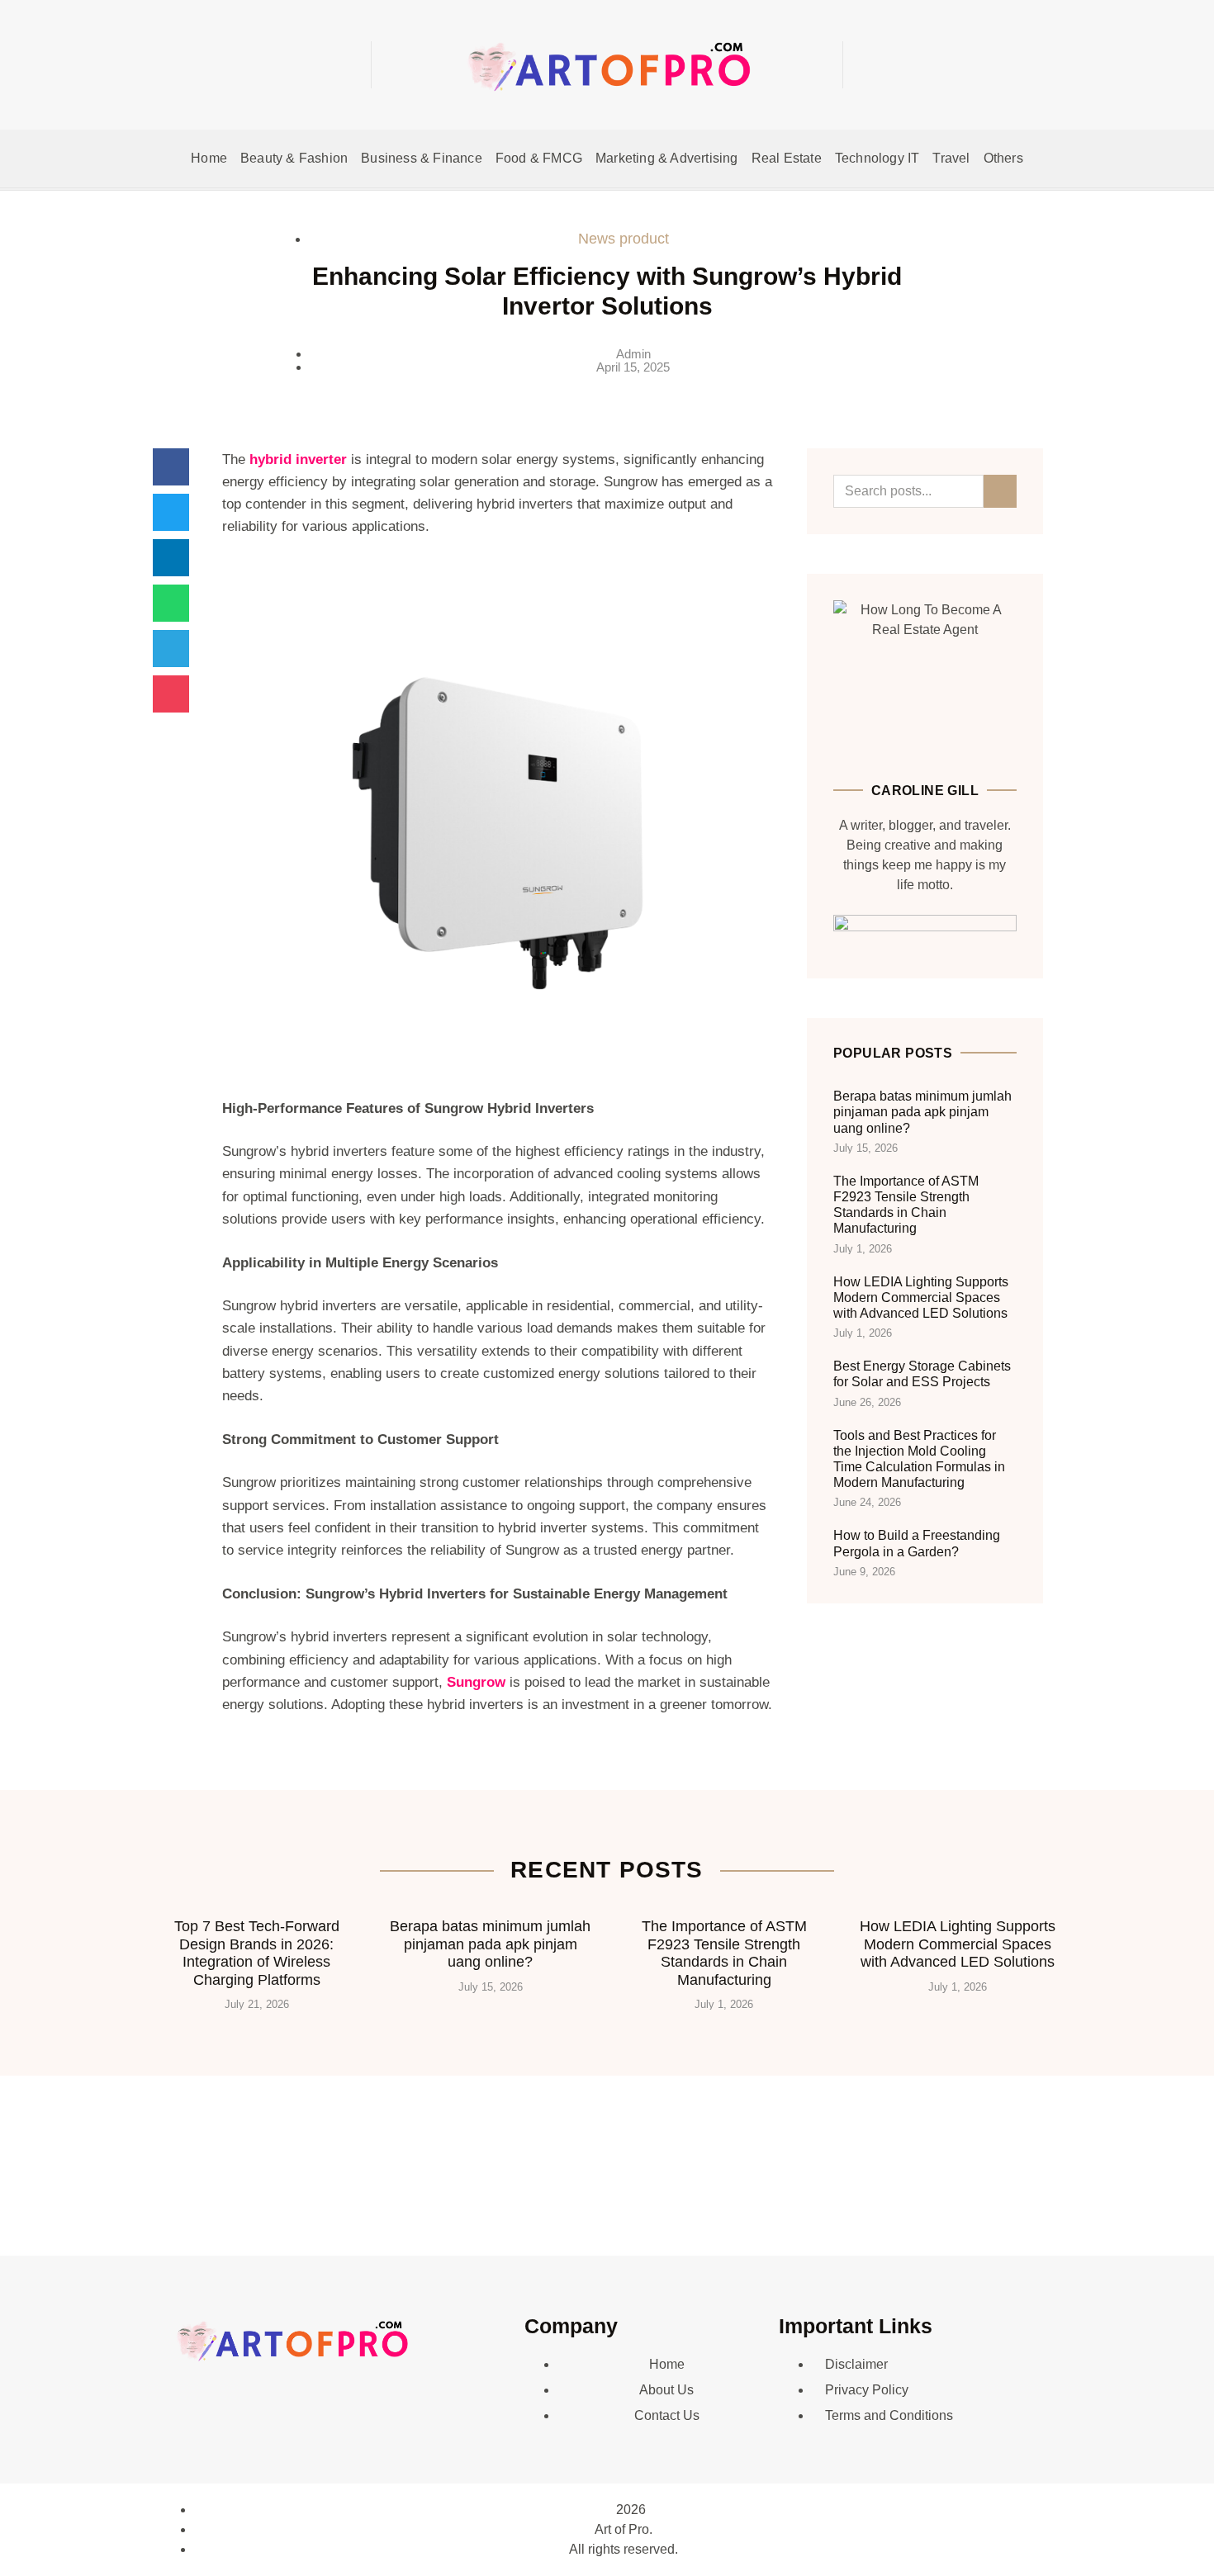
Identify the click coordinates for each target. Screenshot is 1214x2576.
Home (209, 158)
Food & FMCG (539, 158)
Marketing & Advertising (667, 158)
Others (1003, 158)
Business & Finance (422, 158)
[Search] (1000, 491)
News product (624, 239)
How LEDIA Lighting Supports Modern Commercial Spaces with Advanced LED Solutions (921, 1297)
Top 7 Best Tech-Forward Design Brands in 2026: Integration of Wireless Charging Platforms (257, 1953)
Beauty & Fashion (294, 158)
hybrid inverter (298, 459)
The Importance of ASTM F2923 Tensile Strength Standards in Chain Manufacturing (724, 1953)
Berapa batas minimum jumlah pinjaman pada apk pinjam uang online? (922, 1112)
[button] (945, 65)
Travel (951, 158)
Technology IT (877, 158)
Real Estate (787, 158)
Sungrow (476, 1682)
